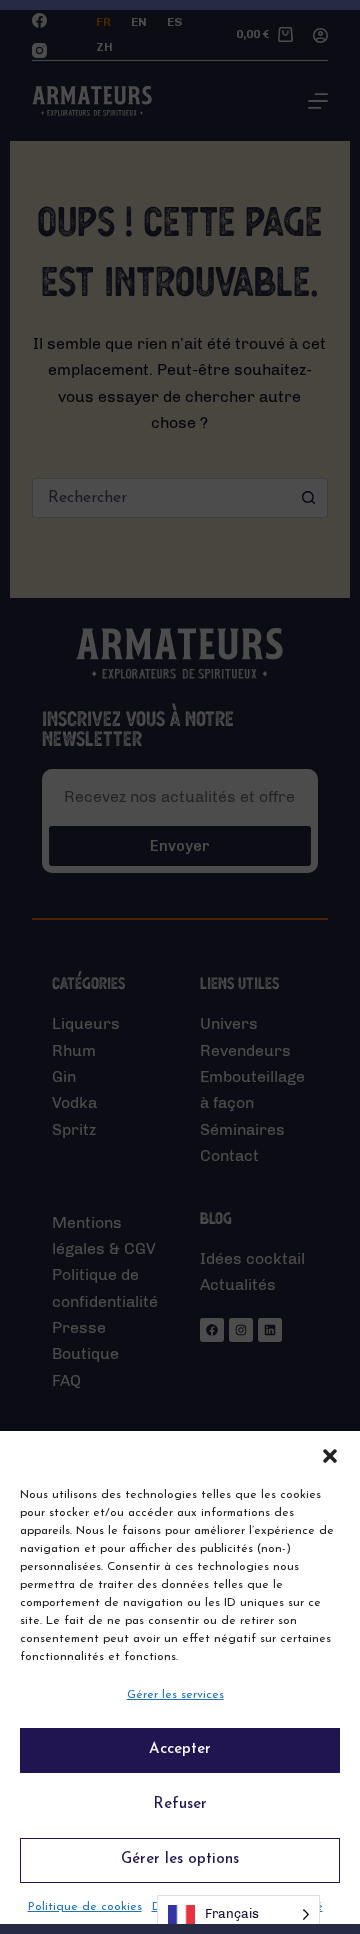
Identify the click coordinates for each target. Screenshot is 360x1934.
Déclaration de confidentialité (237, 1907)
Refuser (180, 1804)
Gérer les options (180, 1859)
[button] (330, 1456)
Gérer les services (175, 1695)
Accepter (180, 1749)
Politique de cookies (85, 1907)
